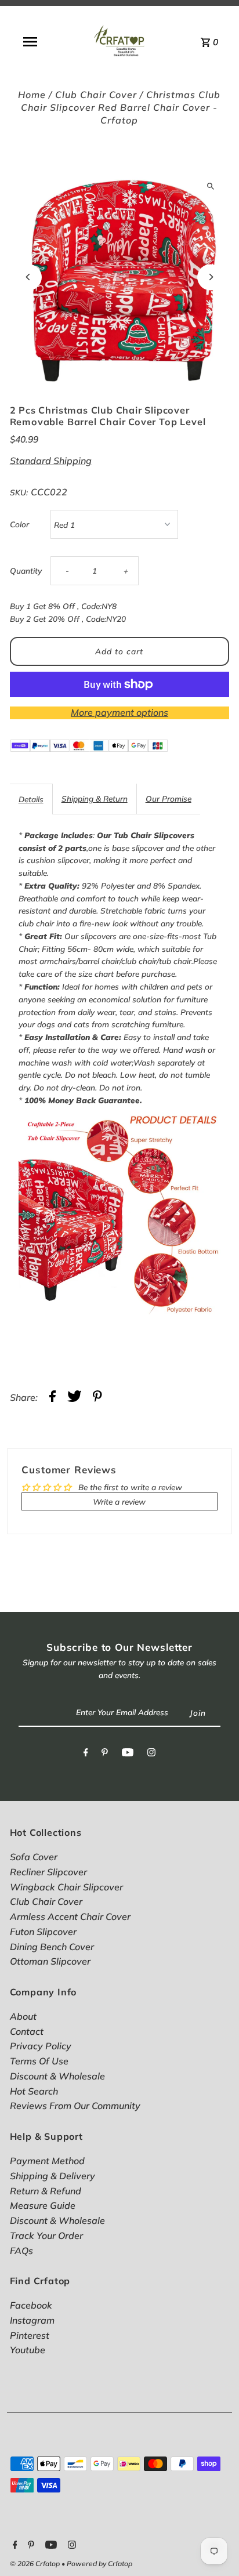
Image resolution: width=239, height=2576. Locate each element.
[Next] (210, 277)
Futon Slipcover (43, 1932)
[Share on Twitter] (75, 1398)
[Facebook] (86, 1755)
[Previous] (29, 277)
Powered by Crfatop (99, 2564)
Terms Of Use (39, 2061)
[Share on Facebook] (52, 1398)
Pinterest (30, 2335)
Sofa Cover (34, 1857)
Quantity (26, 570)
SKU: (19, 492)
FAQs (21, 2251)
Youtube (28, 2350)
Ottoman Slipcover (50, 1961)
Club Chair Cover (96, 95)
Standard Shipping (51, 461)
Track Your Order (46, 2236)
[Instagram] (151, 1755)
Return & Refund (46, 2191)
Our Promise (169, 798)
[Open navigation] (30, 42)
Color (19, 524)
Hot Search (34, 2091)
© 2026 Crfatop (36, 2564)
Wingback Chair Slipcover (66, 1887)
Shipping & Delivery (52, 2176)
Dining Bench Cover (52, 1947)
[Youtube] (128, 1755)
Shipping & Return (95, 798)
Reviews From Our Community (75, 2106)
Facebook (31, 2305)
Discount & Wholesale (57, 2076)
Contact (27, 2031)
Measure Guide (43, 2205)
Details (31, 799)
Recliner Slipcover (48, 1872)
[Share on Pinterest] (97, 1398)
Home (32, 95)
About (23, 2016)
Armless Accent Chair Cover (70, 1916)
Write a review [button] (119, 1501)
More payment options (119, 712)
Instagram (32, 2320)
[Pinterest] (105, 1755)
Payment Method (47, 2161)
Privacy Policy (41, 2046)
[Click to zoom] (210, 186)
